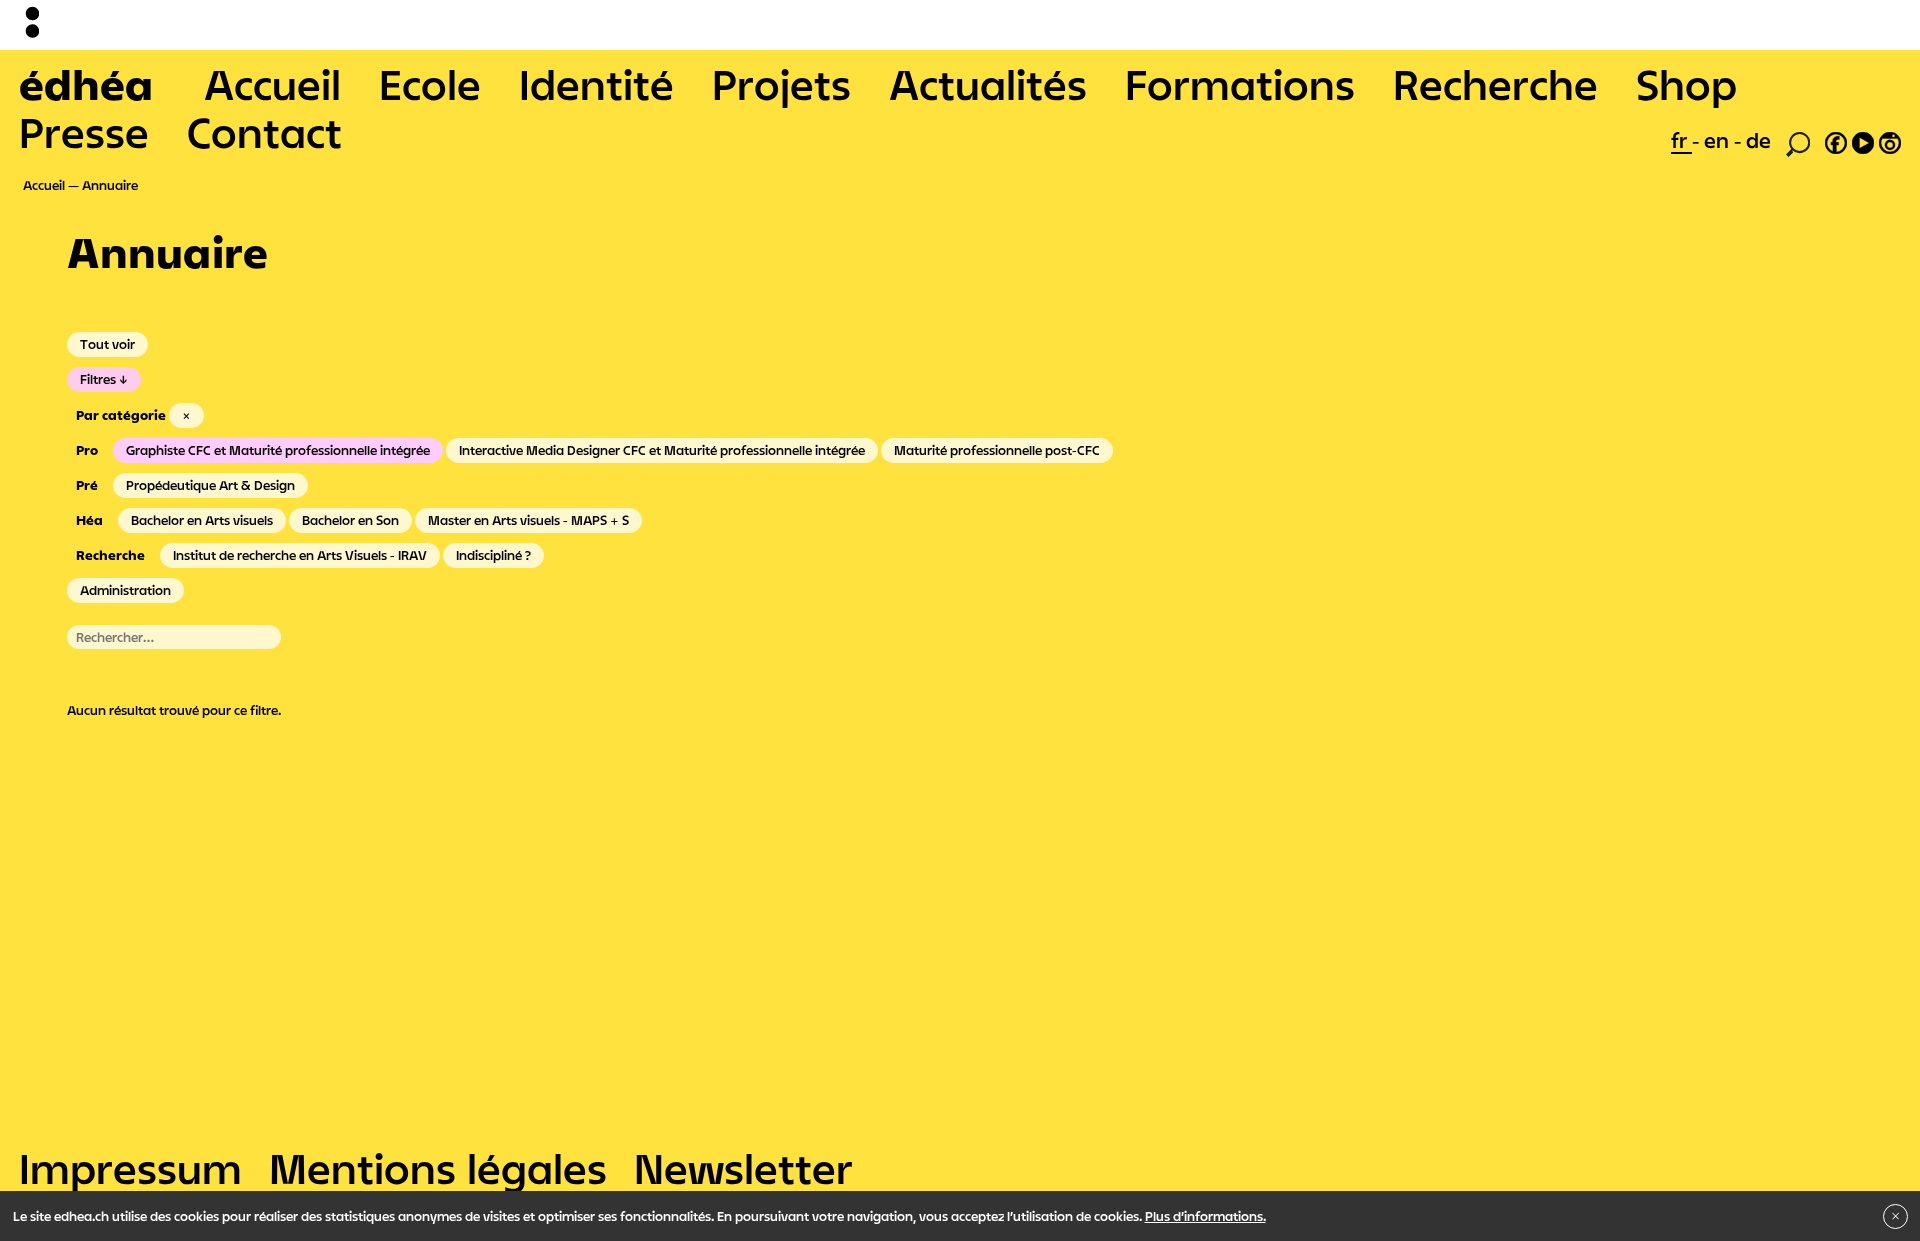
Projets (781, 84)
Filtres (98, 379)
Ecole (430, 84)
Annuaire (110, 185)
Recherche (1495, 84)
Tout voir (107, 344)
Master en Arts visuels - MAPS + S (528, 520)
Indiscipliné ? (493, 555)
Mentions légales (438, 1168)
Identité (596, 84)
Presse (84, 132)
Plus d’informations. (1205, 1216)
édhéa (86, 84)
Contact (264, 132)
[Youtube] (1863, 140)
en (1719, 140)
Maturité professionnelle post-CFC (997, 450)
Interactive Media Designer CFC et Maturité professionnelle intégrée (662, 450)
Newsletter (743, 1168)
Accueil (272, 84)
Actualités (988, 84)
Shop (1686, 84)
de (1758, 140)
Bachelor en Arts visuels (202, 520)
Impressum (130, 1168)
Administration (125, 590)
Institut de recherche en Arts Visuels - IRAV (300, 555)
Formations (1240, 84)
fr (1681, 140)
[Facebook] (1836, 140)
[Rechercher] (1798, 142)
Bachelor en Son (350, 520)
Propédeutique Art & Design (210, 485)
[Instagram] (1890, 140)
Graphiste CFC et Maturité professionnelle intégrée (278, 450)
